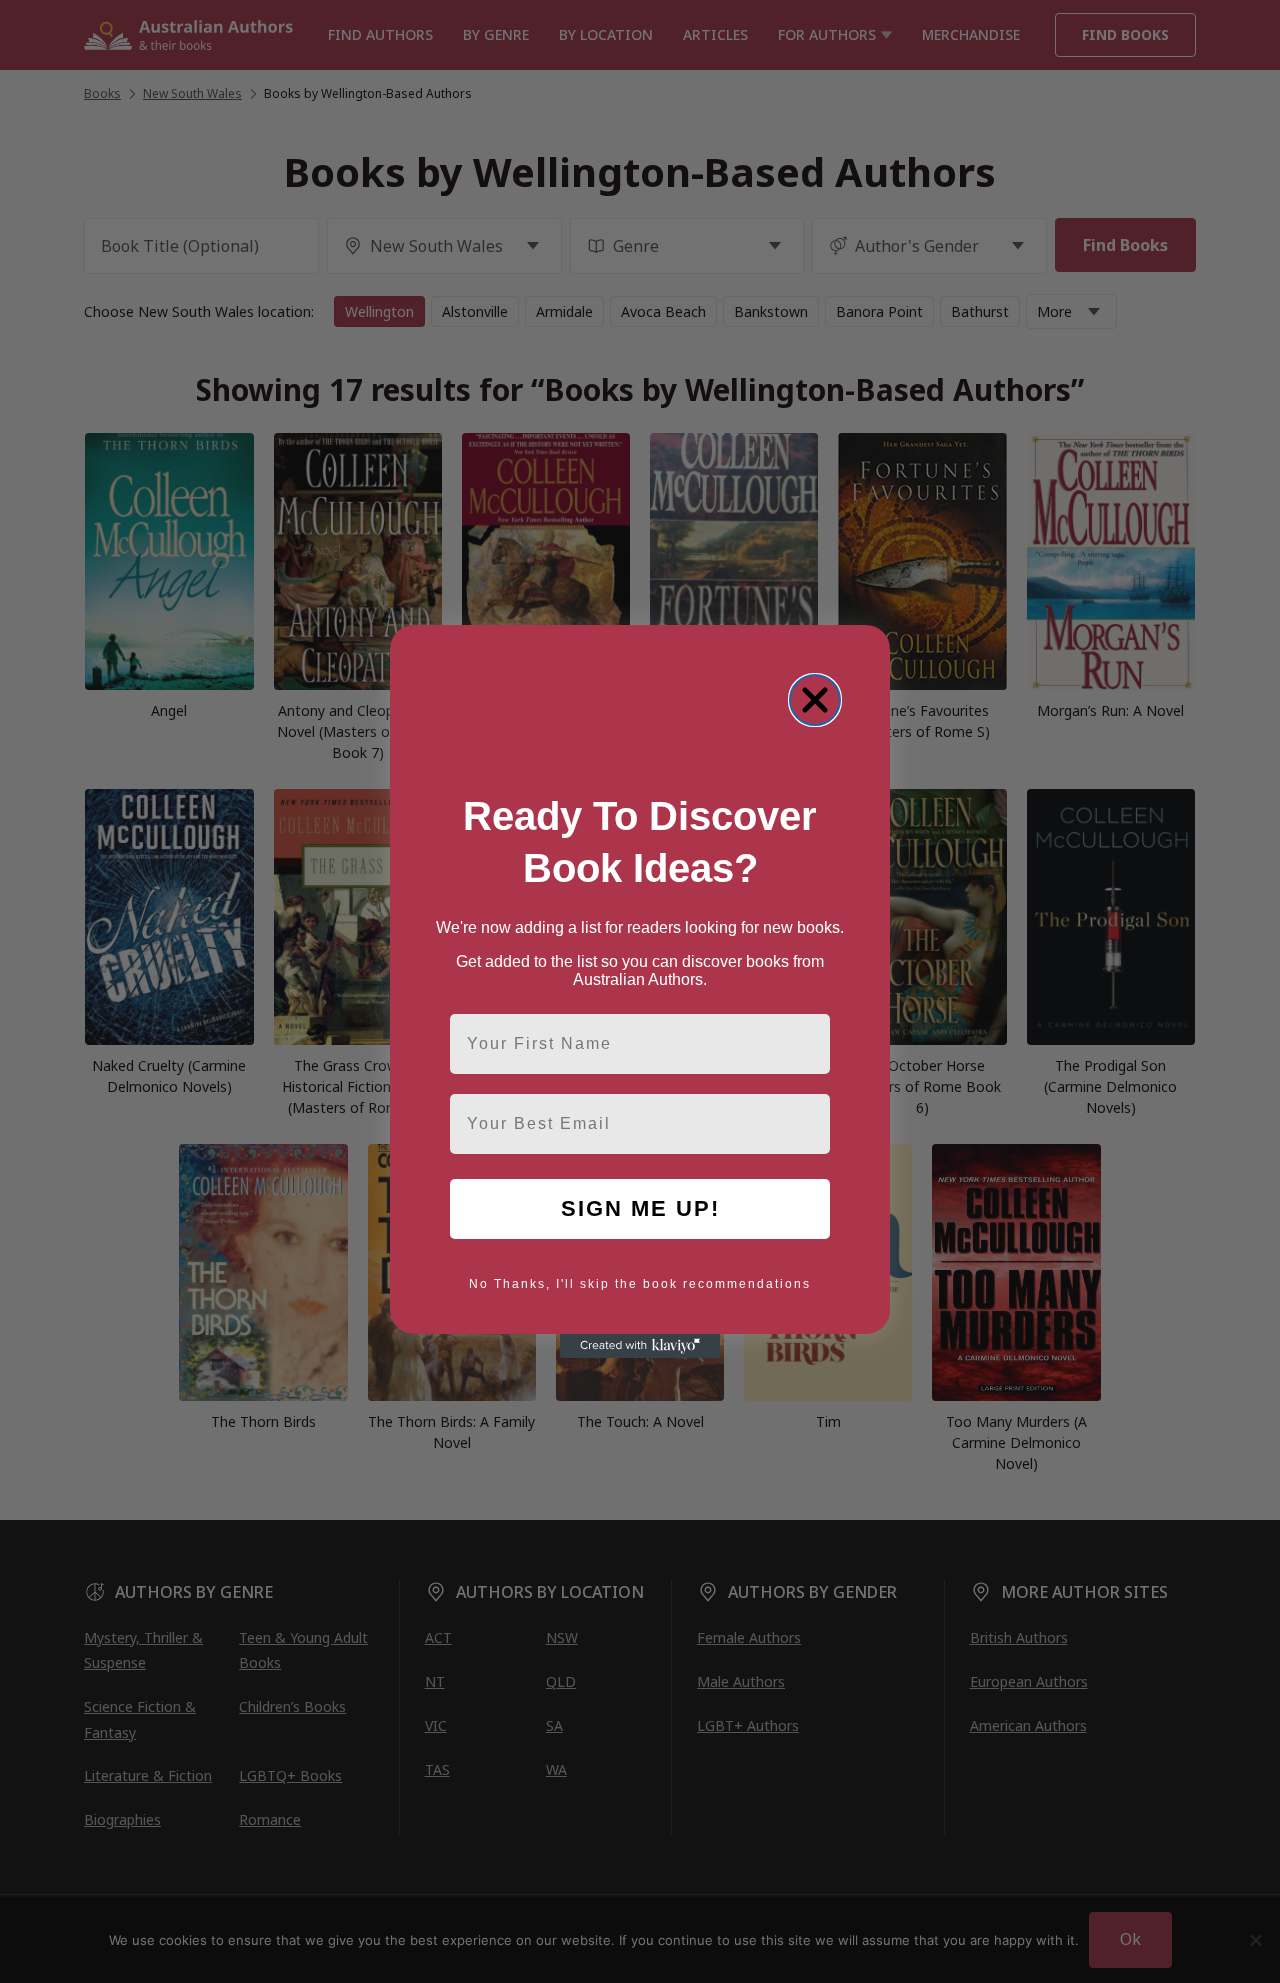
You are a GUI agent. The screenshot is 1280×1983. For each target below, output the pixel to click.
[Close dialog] (815, 700)
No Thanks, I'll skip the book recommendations (640, 1284)
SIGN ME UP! (640, 1208)
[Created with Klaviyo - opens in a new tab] (640, 1346)
